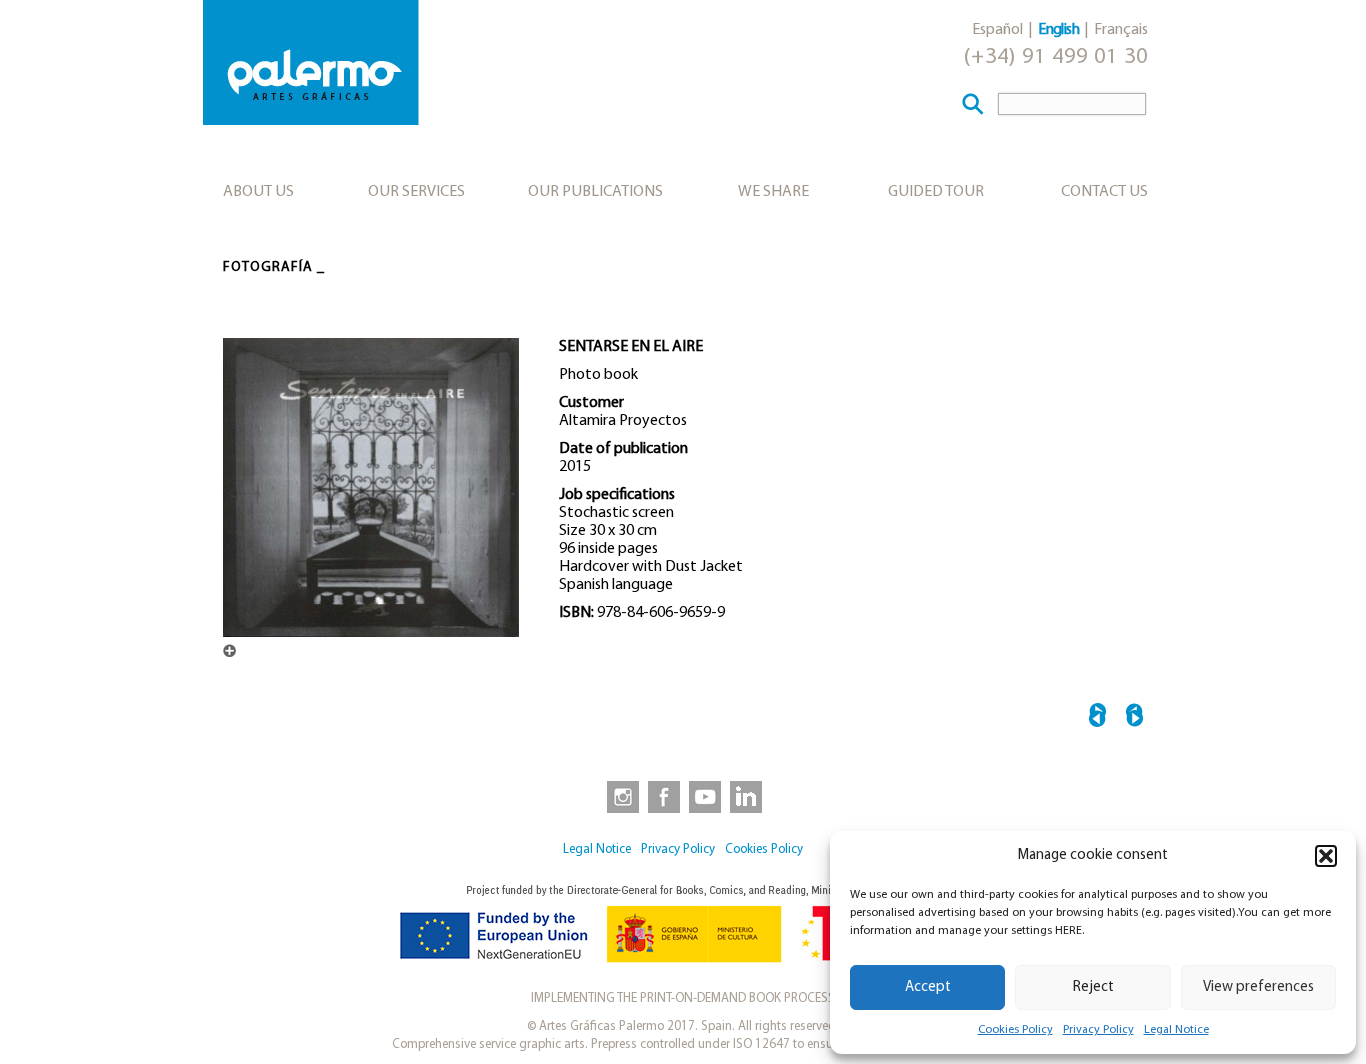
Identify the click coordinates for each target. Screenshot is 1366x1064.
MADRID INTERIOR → (1134, 718)
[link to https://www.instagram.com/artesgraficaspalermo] (619, 796)
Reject (1093, 987)
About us (258, 192)
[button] (1326, 856)
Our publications (595, 192)
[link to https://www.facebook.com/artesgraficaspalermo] (662, 796)
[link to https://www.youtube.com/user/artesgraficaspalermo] (705, 796)
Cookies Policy (1015, 1030)
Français (1121, 30)
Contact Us (1104, 192)
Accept (928, 987)
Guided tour (936, 192)
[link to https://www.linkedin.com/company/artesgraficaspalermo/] (748, 796)
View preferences (1258, 987)
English (1058, 30)
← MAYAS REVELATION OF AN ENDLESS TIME (1097, 718)
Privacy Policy (1098, 1030)
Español (997, 30)
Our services (416, 192)
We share (773, 192)
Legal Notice (1176, 1030)
